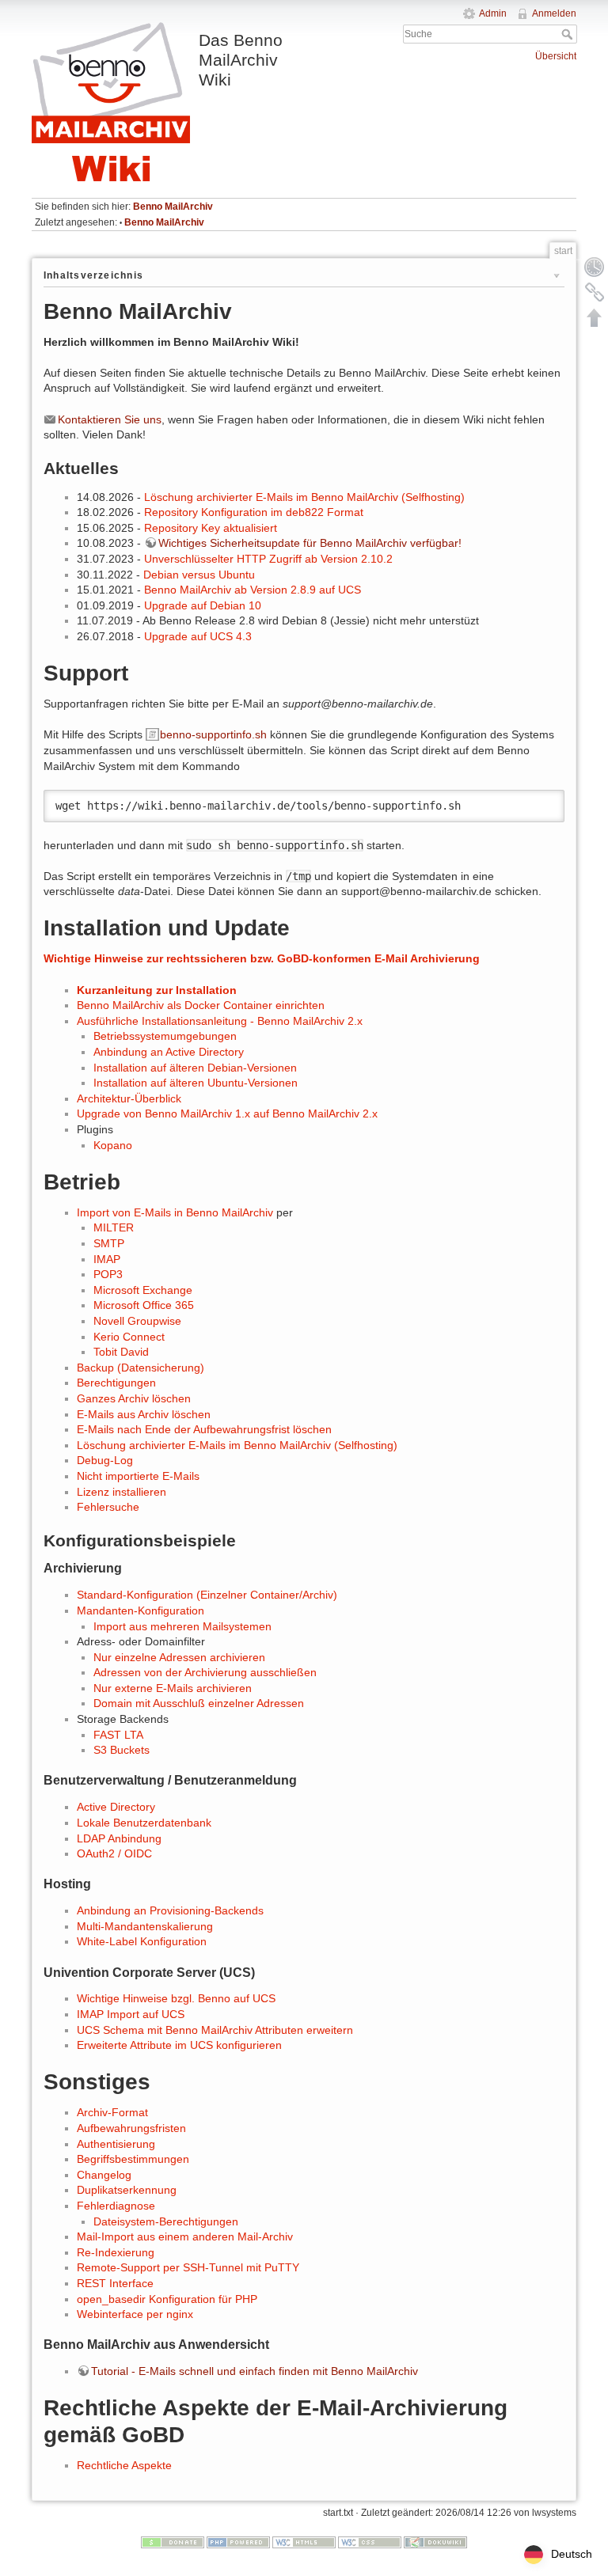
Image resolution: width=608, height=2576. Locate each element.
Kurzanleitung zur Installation (157, 990)
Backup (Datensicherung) (141, 1368)
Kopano (113, 1145)
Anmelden (554, 13)
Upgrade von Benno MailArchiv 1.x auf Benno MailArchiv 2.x (227, 1113)
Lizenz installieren (122, 1492)
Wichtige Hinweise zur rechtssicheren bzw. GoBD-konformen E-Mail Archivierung (262, 958)
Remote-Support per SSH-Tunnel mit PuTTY (188, 2267)
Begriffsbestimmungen (133, 2159)
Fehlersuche (108, 1507)
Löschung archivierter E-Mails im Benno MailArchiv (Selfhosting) (304, 497)
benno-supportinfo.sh (213, 734)
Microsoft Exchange (143, 1290)
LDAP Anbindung (119, 1838)
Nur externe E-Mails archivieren (173, 1688)
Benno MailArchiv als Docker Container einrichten (201, 1005)
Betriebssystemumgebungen (165, 1036)
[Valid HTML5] (304, 2542)
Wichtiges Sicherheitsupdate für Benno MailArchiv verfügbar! (310, 543)
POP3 (108, 1274)
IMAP (107, 1259)
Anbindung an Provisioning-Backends (170, 1910)
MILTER (114, 1227)
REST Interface (115, 2283)
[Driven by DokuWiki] (435, 2542)
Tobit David (121, 1352)
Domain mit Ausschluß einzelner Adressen (199, 1703)
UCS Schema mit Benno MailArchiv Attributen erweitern (215, 2030)
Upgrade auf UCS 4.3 (198, 636)
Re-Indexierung (116, 2252)
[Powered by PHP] (238, 2542)
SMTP (109, 1243)
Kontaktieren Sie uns (110, 419)
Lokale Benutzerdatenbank (144, 1823)
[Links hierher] (595, 292)
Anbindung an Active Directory (169, 1052)
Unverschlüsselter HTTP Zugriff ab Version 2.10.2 (268, 559)
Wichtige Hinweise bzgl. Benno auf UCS (176, 1998)
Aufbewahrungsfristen (131, 2128)
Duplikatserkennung (127, 2190)
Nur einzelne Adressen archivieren (179, 1657)
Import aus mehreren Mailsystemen (182, 1626)
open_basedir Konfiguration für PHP (167, 2299)
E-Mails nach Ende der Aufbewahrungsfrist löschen (204, 1429)
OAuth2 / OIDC (114, 1853)
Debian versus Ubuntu (199, 575)
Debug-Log (105, 1460)
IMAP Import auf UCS (131, 2014)
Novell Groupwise (137, 1321)
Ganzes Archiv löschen (134, 1398)
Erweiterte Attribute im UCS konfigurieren (179, 2045)
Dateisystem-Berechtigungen (166, 2221)
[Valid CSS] (370, 2542)
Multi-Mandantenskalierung (145, 1926)
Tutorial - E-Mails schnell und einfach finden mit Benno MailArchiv (255, 2371)
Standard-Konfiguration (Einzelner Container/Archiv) (207, 1595)
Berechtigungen (116, 1383)
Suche (569, 34)
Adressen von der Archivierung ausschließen (205, 1672)
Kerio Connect (129, 1337)
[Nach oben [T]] (595, 317)
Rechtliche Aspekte (124, 2465)
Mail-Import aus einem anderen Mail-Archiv (185, 2236)
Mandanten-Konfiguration (141, 1610)
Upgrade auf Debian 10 (203, 605)
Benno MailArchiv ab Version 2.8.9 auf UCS (253, 590)
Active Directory (116, 1807)
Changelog (104, 2175)
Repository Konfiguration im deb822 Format (254, 512)
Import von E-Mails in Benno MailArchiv (175, 1212)
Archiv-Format (112, 2112)
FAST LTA (118, 1735)
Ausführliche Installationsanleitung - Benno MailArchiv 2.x (220, 1021)
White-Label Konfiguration (142, 1941)
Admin (493, 13)
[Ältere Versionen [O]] (595, 267)
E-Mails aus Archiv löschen (144, 1414)
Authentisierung (116, 2144)
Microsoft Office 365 (144, 1305)
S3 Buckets (122, 1750)
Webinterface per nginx (135, 2314)
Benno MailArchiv (173, 207)
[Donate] (173, 2542)
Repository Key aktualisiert (211, 528)
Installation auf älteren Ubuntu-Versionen (196, 1083)
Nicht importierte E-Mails (138, 1476)
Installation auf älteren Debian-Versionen (195, 1068)
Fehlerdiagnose (116, 2206)
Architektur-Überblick (129, 1098)
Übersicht (556, 56)
